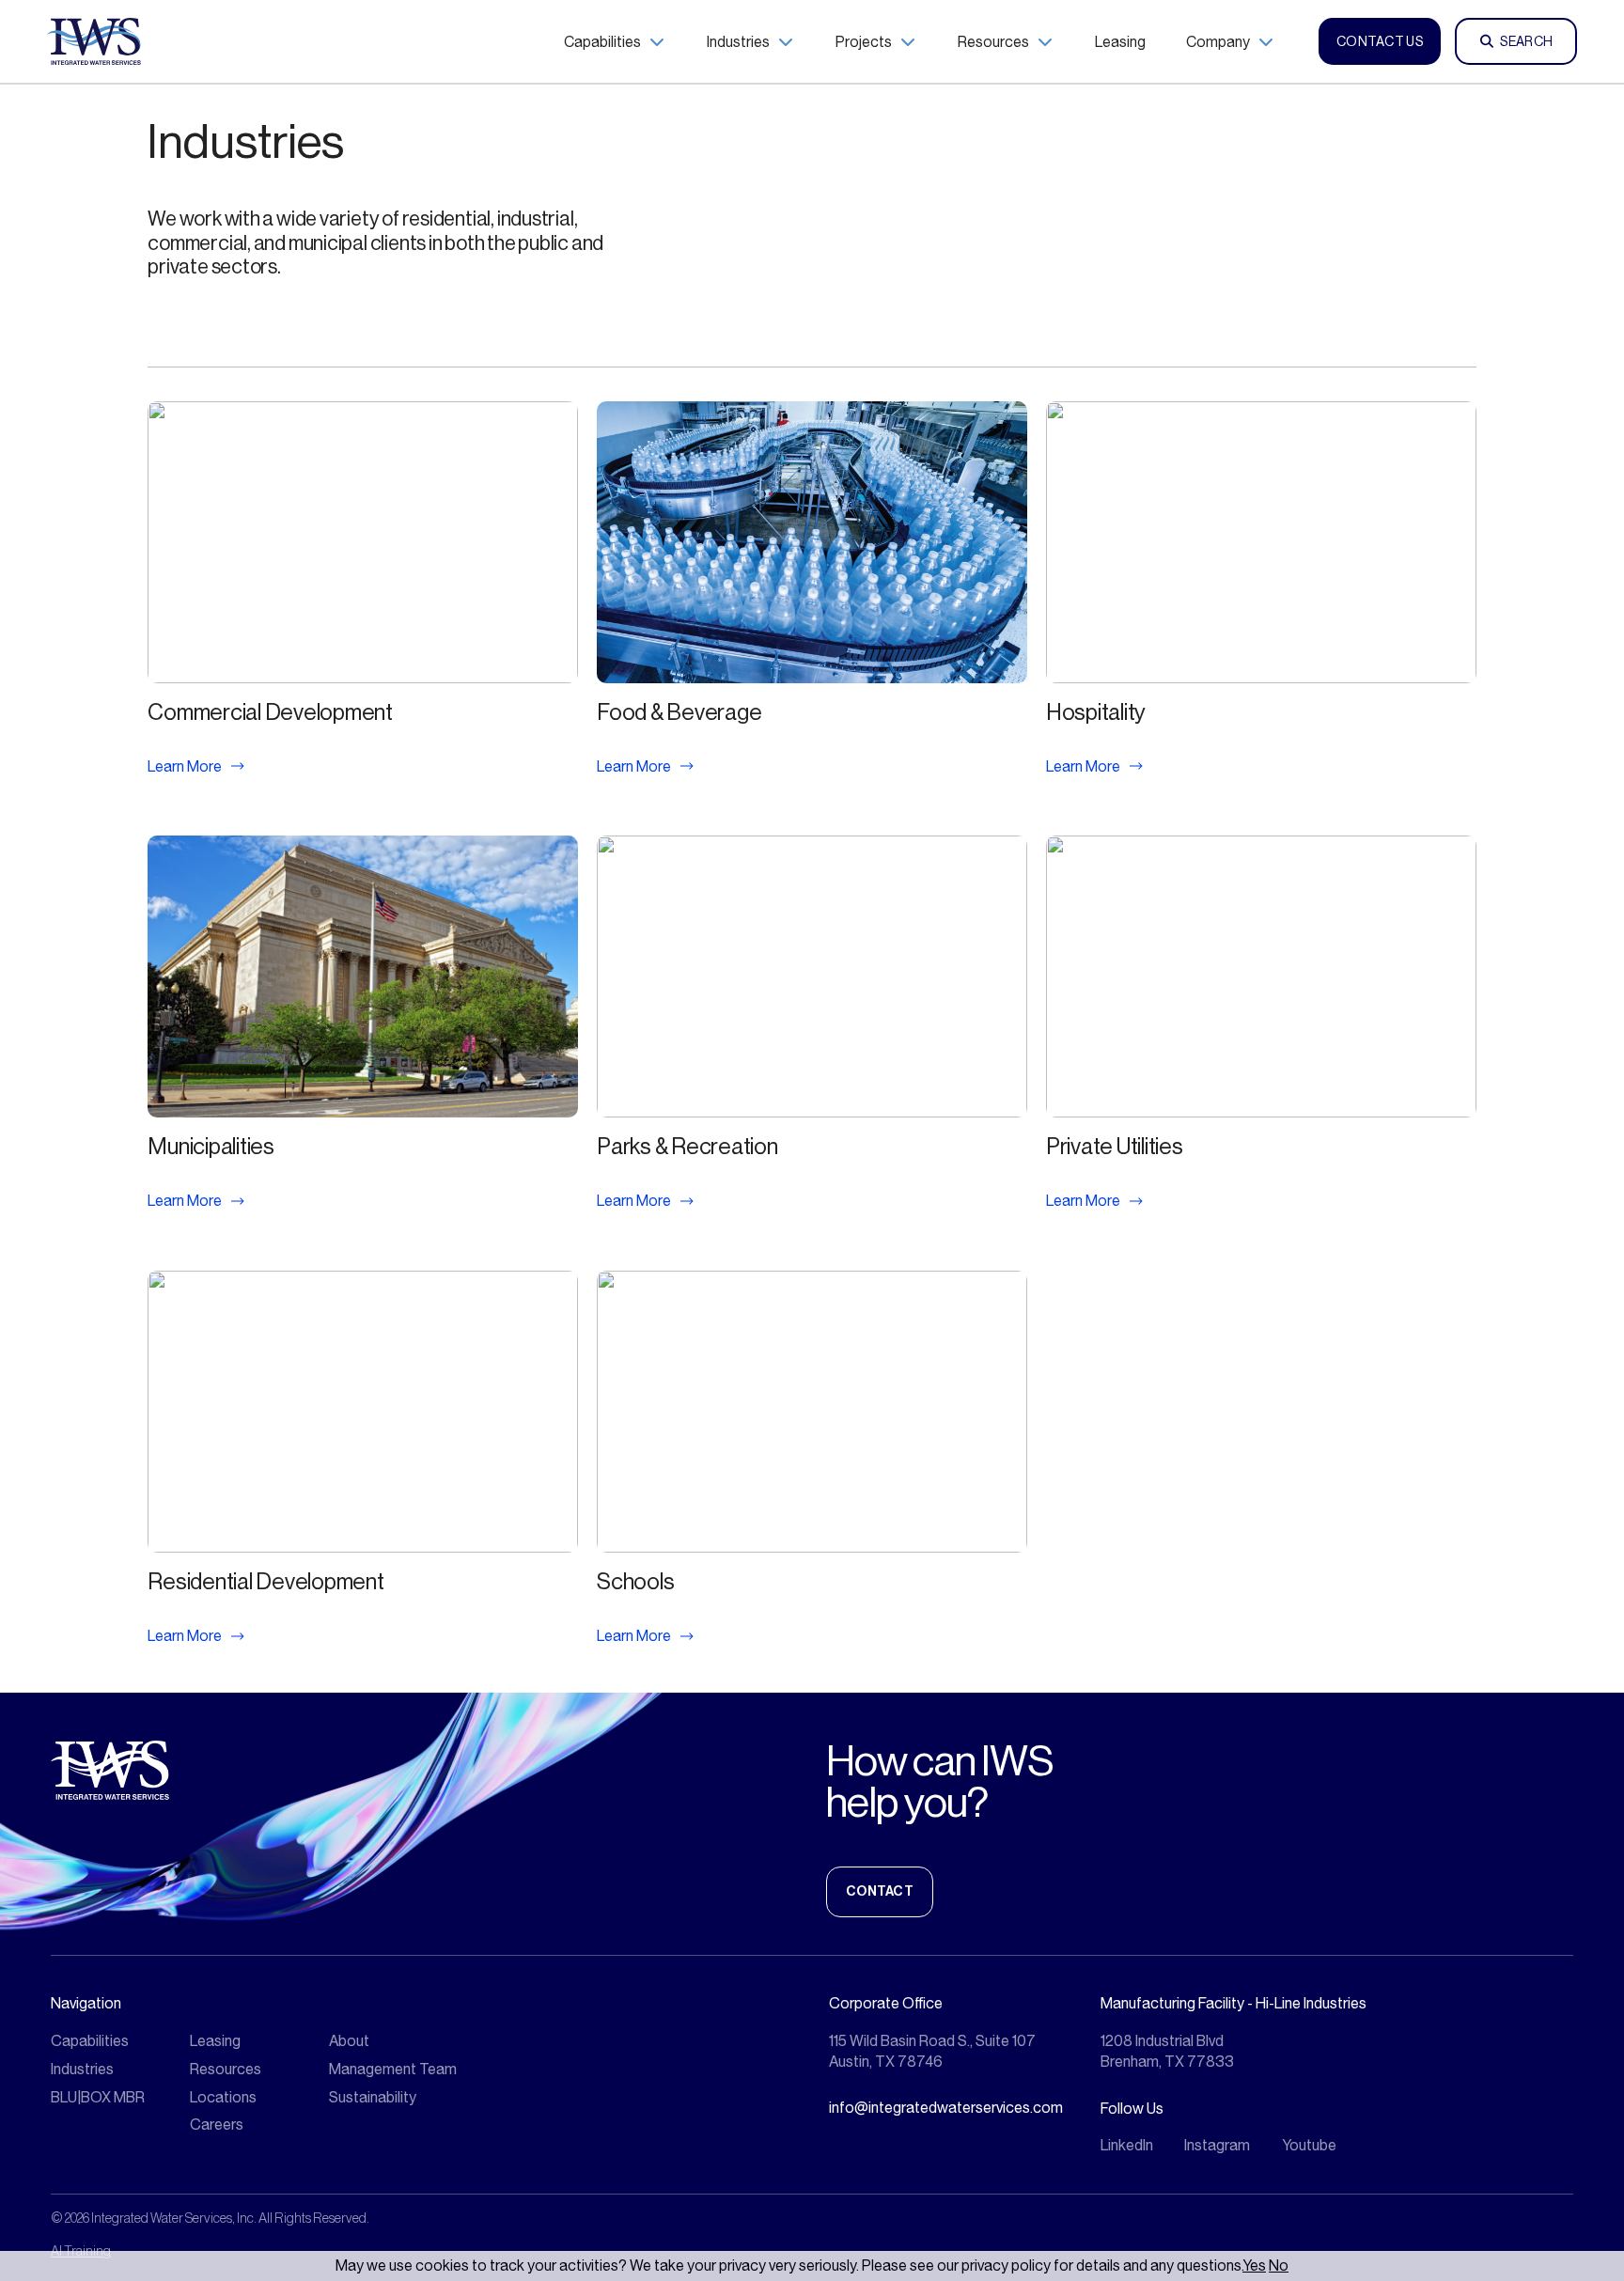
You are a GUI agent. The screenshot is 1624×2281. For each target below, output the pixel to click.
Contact (880, 1891)
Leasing (215, 2041)
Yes (1254, 2265)
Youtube (1309, 2145)
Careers (217, 2125)
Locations (223, 2097)
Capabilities (90, 2041)
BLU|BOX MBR (98, 2097)
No (1279, 2265)
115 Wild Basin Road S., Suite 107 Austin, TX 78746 (932, 2051)
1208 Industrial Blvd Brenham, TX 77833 (1167, 2051)
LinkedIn (1127, 2145)
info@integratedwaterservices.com (946, 2108)
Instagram (1217, 2145)
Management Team (393, 2069)
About (349, 2041)
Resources (226, 2069)
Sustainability (373, 2097)
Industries (82, 2069)
